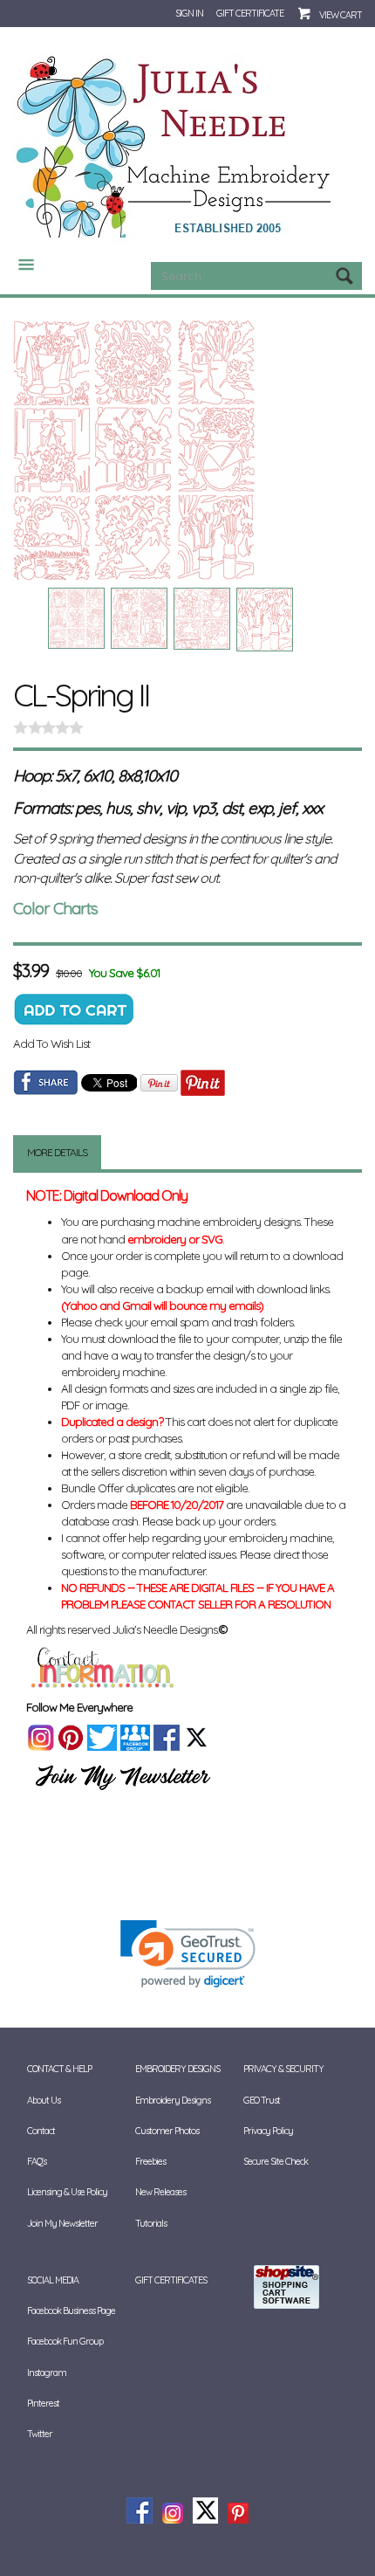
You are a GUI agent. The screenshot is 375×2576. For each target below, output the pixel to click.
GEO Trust (262, 2100)
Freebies (150, 2161)
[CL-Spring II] (187, 450)
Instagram (47, 2373)
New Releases (160, 2192)
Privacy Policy (268, 2131)
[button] (188, 1954)
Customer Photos (167, 2131)
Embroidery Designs (173, 2100)
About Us (44, 2100)
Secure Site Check (276, 2161)
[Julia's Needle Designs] (176, 148)
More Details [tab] (57, 1152)
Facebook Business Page (71, 2311)
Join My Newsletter (62, 2223)
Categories (19, 265)
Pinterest (43, 2403)
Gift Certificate (250, 13)
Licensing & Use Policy (67, 2192)
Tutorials (151, 2223)
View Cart (341, 15)
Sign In (189, 13)
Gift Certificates (171, 2280)
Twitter (40, 2434)
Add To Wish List (51, 1043)
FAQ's (37, 2161)
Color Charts (55, 908)
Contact (41, 2131)
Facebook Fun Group (65, 2341)
